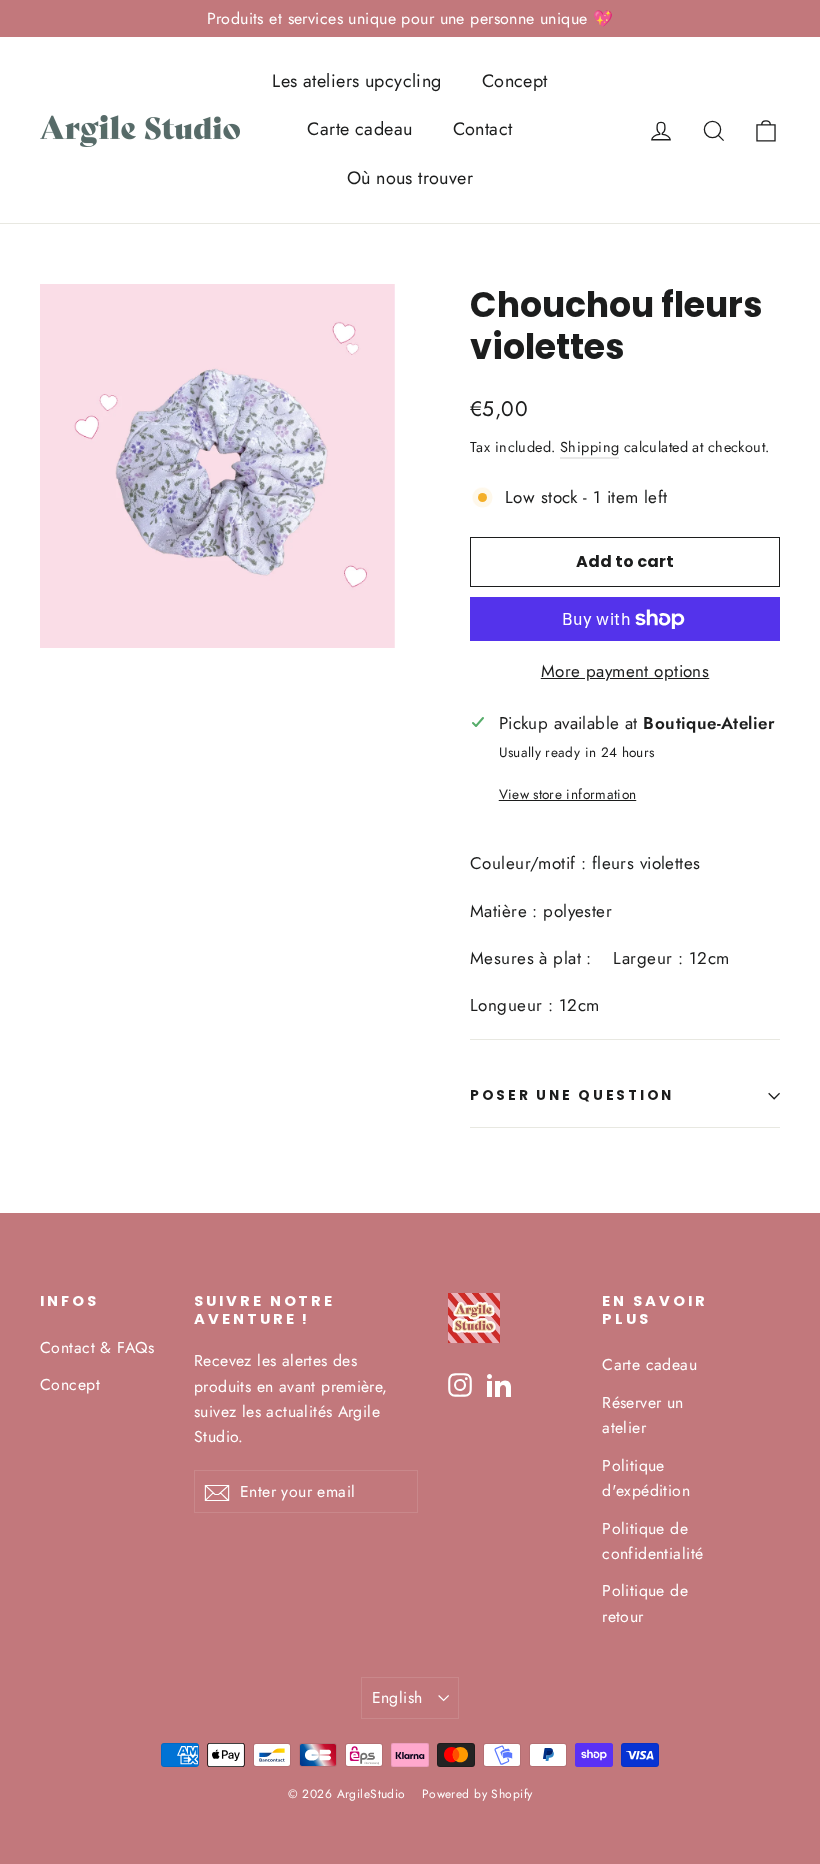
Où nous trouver (410, 178)
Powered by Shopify (477, 1794)
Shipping (589, 447)
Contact (483, 129)
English (397, 1697)
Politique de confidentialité (652, 1541)
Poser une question (572, 1095)
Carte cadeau (359, 129)
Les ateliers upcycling (356, 81)
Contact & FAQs (97, 1347)
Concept (515, 81)
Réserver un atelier (643, 1415)
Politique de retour (645, 1603)
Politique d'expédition (646, 1478)
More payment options (625, 671)
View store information (567, 794)
